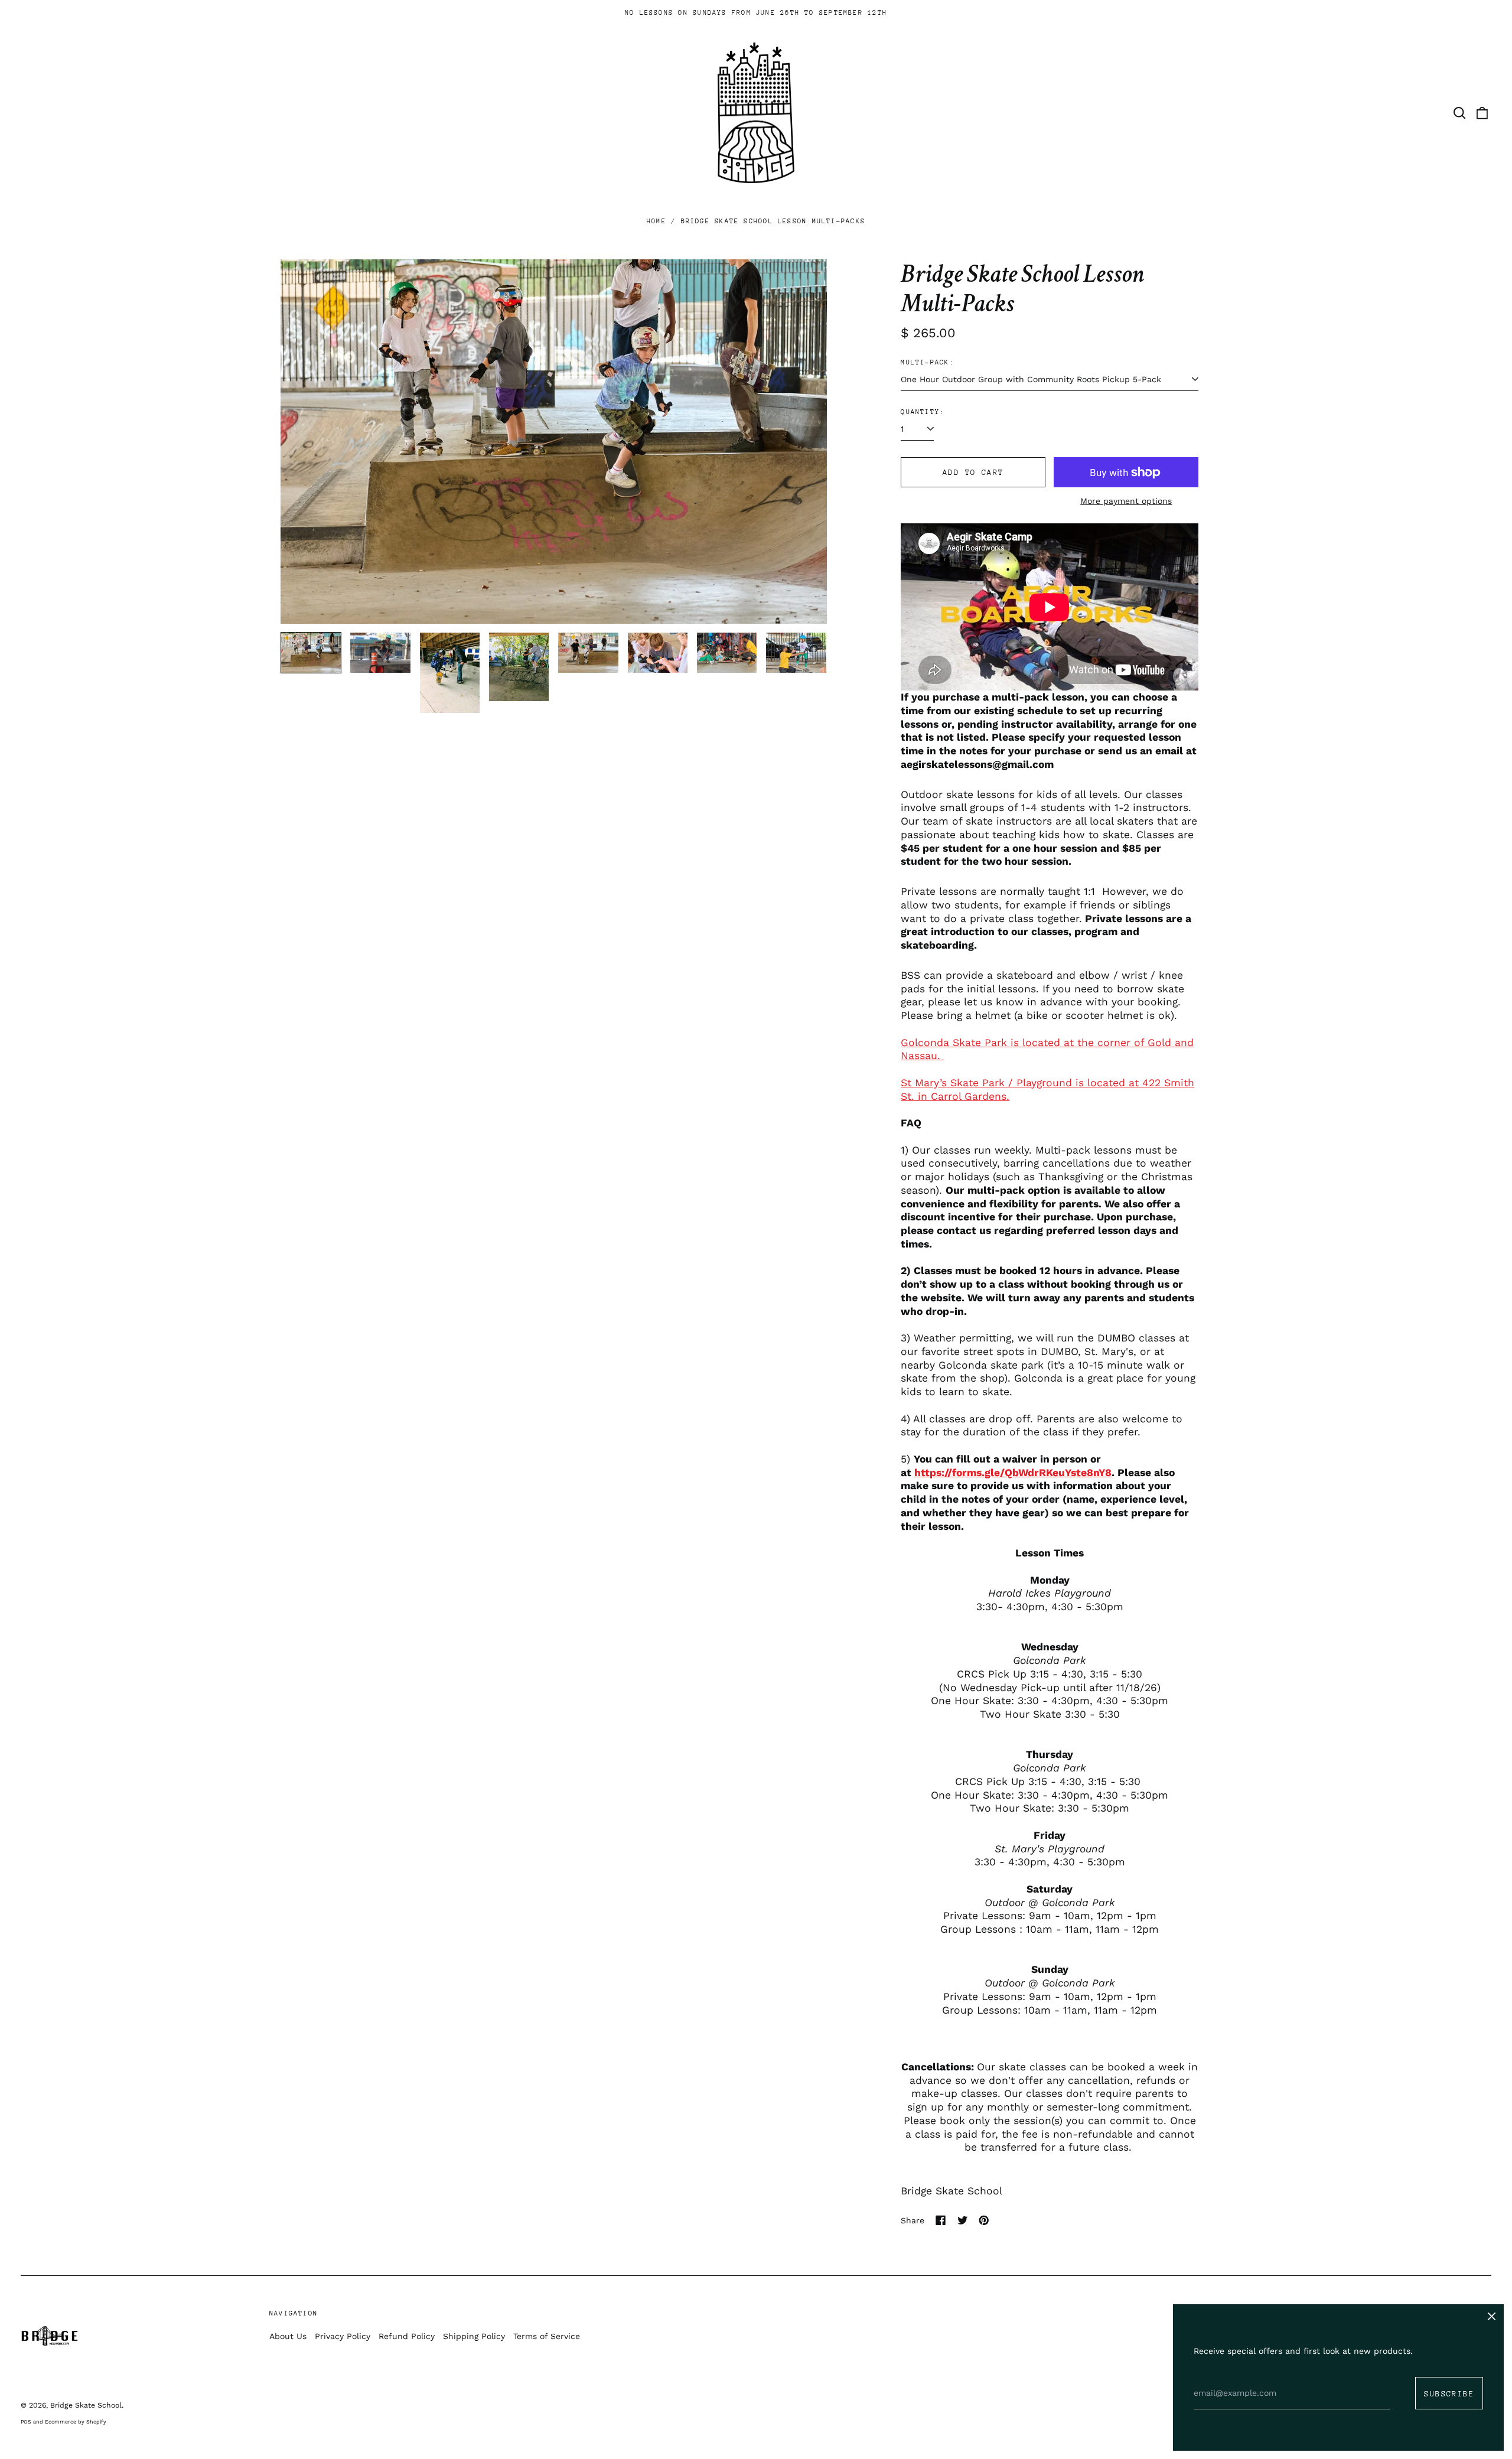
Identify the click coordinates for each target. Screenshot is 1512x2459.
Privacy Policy (343, 2336)
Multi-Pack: (927, 362)
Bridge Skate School (951, 2191)
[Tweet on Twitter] (963, 2220)
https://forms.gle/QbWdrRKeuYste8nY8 (1013, 1473)
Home (656, 221)
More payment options (1126, 501)
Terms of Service (547, 2336)
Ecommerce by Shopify (76, 2422)
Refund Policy (407, 2336)
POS (26, 2422)
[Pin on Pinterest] (984, 2220)
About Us (288, 2336)
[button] (1459, 113)
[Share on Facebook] (941, 2220)
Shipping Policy (474, 2336)
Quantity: (923, 412)
